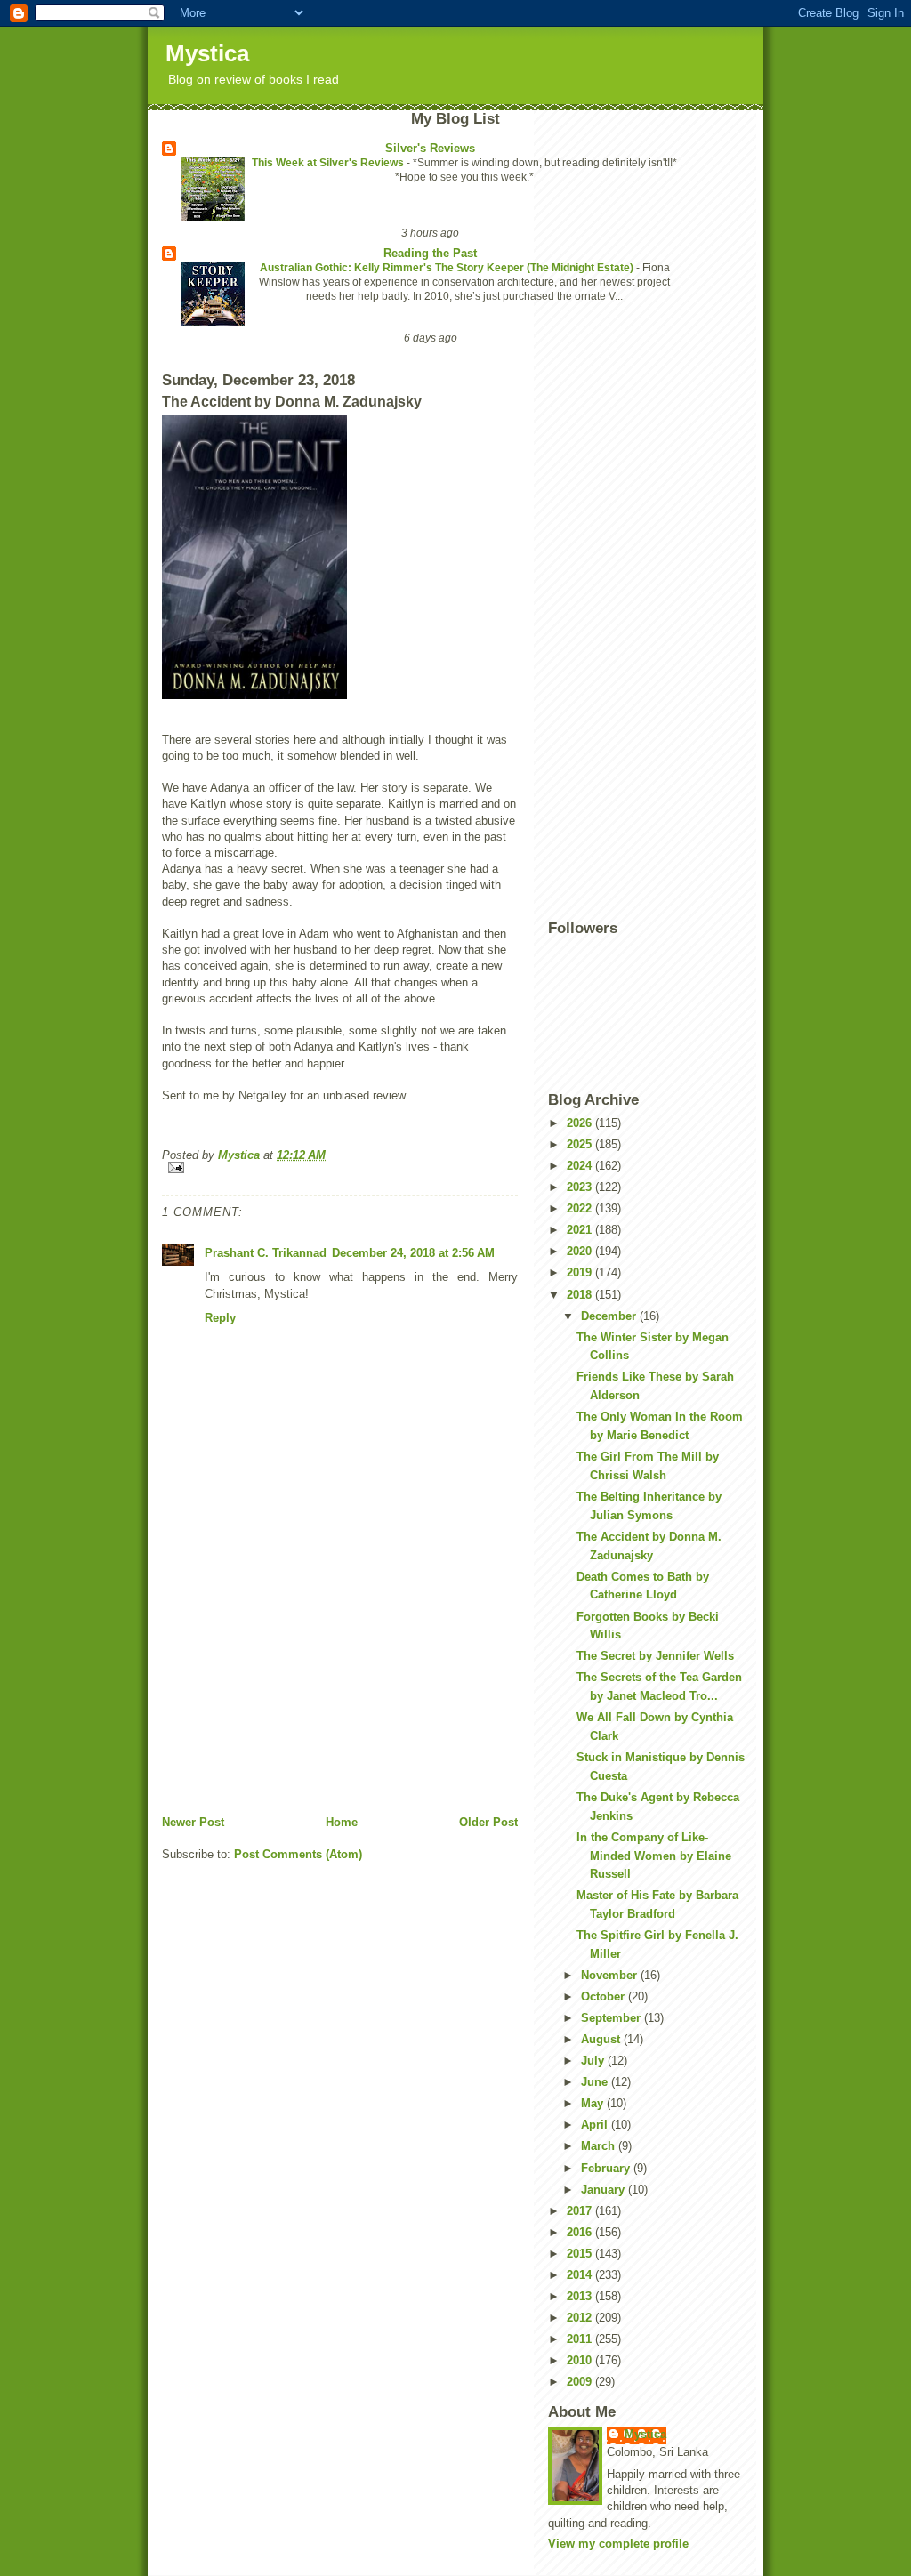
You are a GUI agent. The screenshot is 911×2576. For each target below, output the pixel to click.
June (596, 2082)
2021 (581, 1230)
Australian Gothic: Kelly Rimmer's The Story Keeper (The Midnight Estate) (448, 268)
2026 (581, 1123)
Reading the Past (430, 253)
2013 (581, 2296)
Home (342, 1822)
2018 (581, 1295)
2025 (581, 1144)
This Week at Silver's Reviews (329, 163)
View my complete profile (618, 2544)
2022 (581, 1208)
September (613, 2018)
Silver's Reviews (430, 148)
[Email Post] (340, 1167)
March (600, 2146)
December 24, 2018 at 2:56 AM (413, 1253)
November (611, 1975)
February (607, 2168)
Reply (220, 1318)
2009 (581, 2382)
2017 (581, 2211)
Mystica (207, 53)
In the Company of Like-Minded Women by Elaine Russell (654, 1856)
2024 (581, 1166)
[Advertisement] (295, 1690)
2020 (581, 1251)
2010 (581, 2360)
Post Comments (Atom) (298, 1854)
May (594, 2103)
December (610, 1316)
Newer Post (193, 1822)
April (596, 2125)
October (605, 1996)
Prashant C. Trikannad (266, 1253)
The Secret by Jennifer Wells (655, 1656)
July (594, 2061)
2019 (581, 1272)
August (602, 2039)
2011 (581, 2339)
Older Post (488, 1822)
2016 (581, 2232)
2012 (581, 2318)
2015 (581, 2254)
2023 (581, 1187)
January (605, 2190)
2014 (581, 2275)
